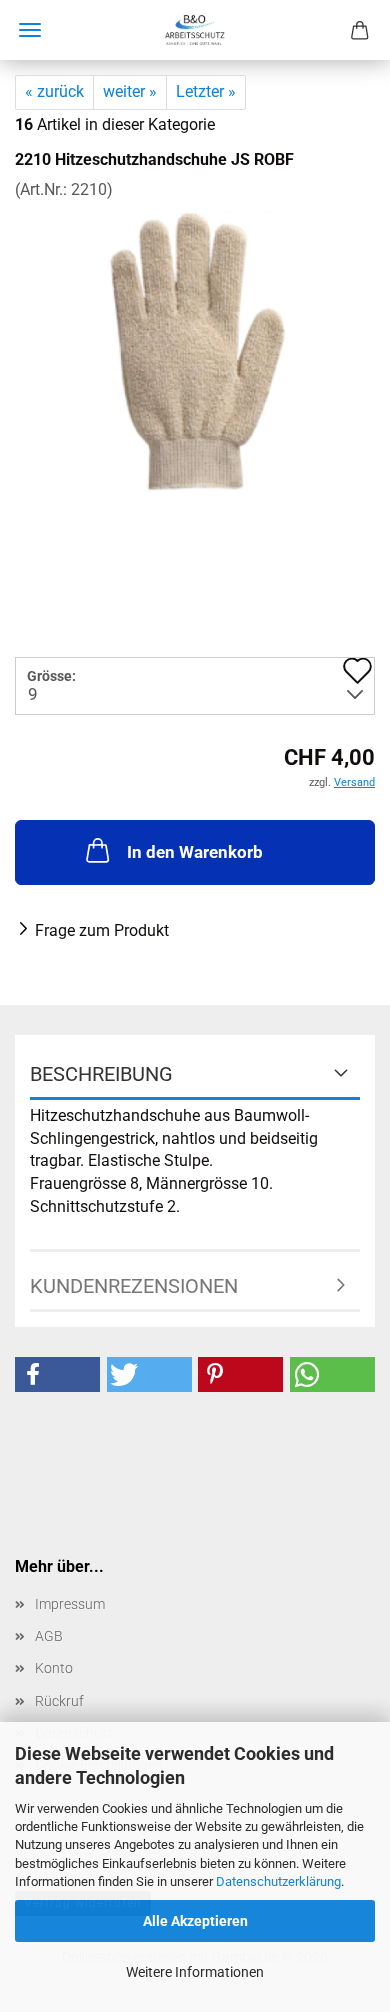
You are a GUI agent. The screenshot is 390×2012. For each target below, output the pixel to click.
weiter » (130, 91)
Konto (54, 1668)
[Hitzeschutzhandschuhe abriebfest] (195, 350)
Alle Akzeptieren (195, 1921)
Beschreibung (101, 1074)
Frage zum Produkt (102, 930)
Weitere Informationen (195, 1972)
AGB (49, 1636)
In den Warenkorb (195, 852)
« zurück (54, 91)
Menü (30, 30)
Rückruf (59, 1701)
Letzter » (206, 91)
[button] (57, 1374)
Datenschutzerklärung (278, 1881)
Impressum (70, 1604)
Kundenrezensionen (134, 1286)
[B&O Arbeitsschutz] (195, 30)
